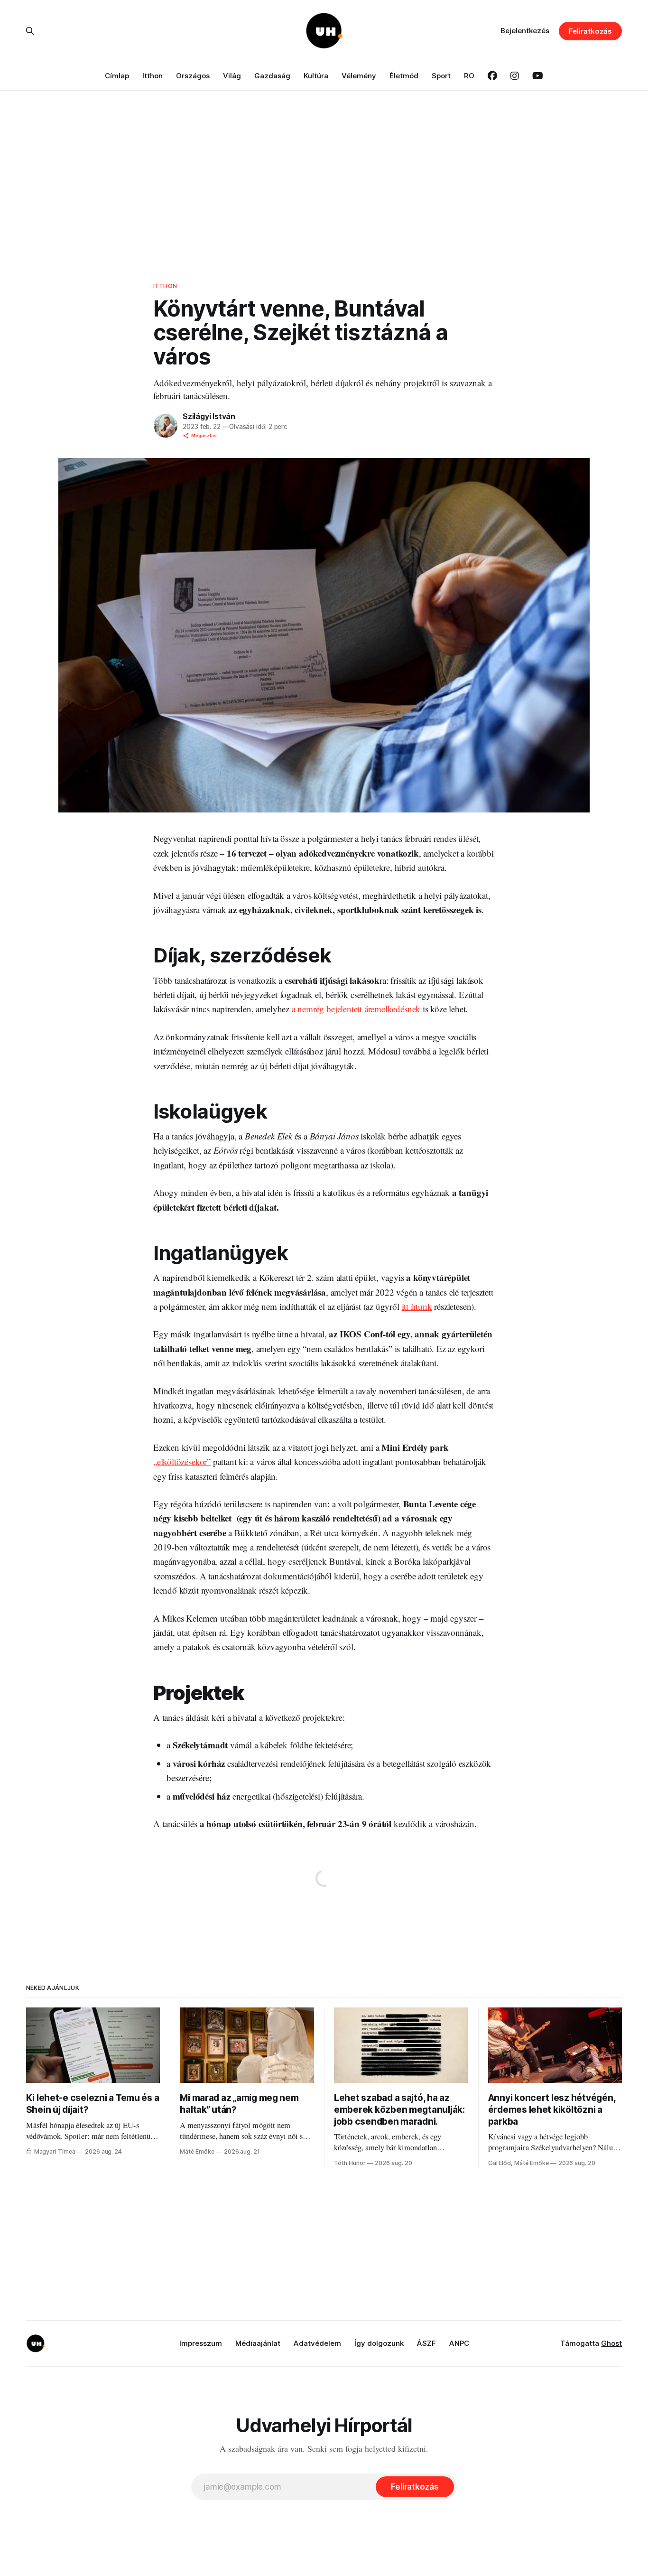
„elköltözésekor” (182, 1461)
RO (469, 76)
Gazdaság (272, 76)
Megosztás (204, 435)
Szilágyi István (209, 416)
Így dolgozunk (379, 2343)
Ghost (611, 2343)
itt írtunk (417, 1306)
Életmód (404, 76)
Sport (441, 76)
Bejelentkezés (525, 31)
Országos (193, 76)
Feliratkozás (590, 31)
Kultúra (316, 76)
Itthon (153, 76)
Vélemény (359, 76)
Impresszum (201, 2343)
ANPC (459, 2343)
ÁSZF (426, 2343)
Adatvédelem (317, 2343)
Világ (232, 76)
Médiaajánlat (258, 2343)
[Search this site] (30, 31)
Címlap (117, 76)
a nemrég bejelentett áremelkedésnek (356, 1009)
